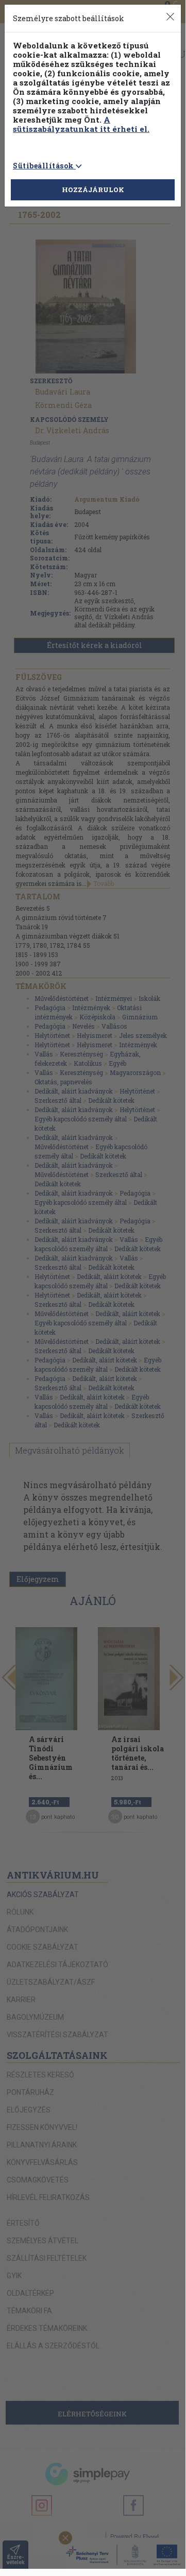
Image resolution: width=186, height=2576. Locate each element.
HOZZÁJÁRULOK (93, 190)
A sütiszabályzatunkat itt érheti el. (81, 124)
